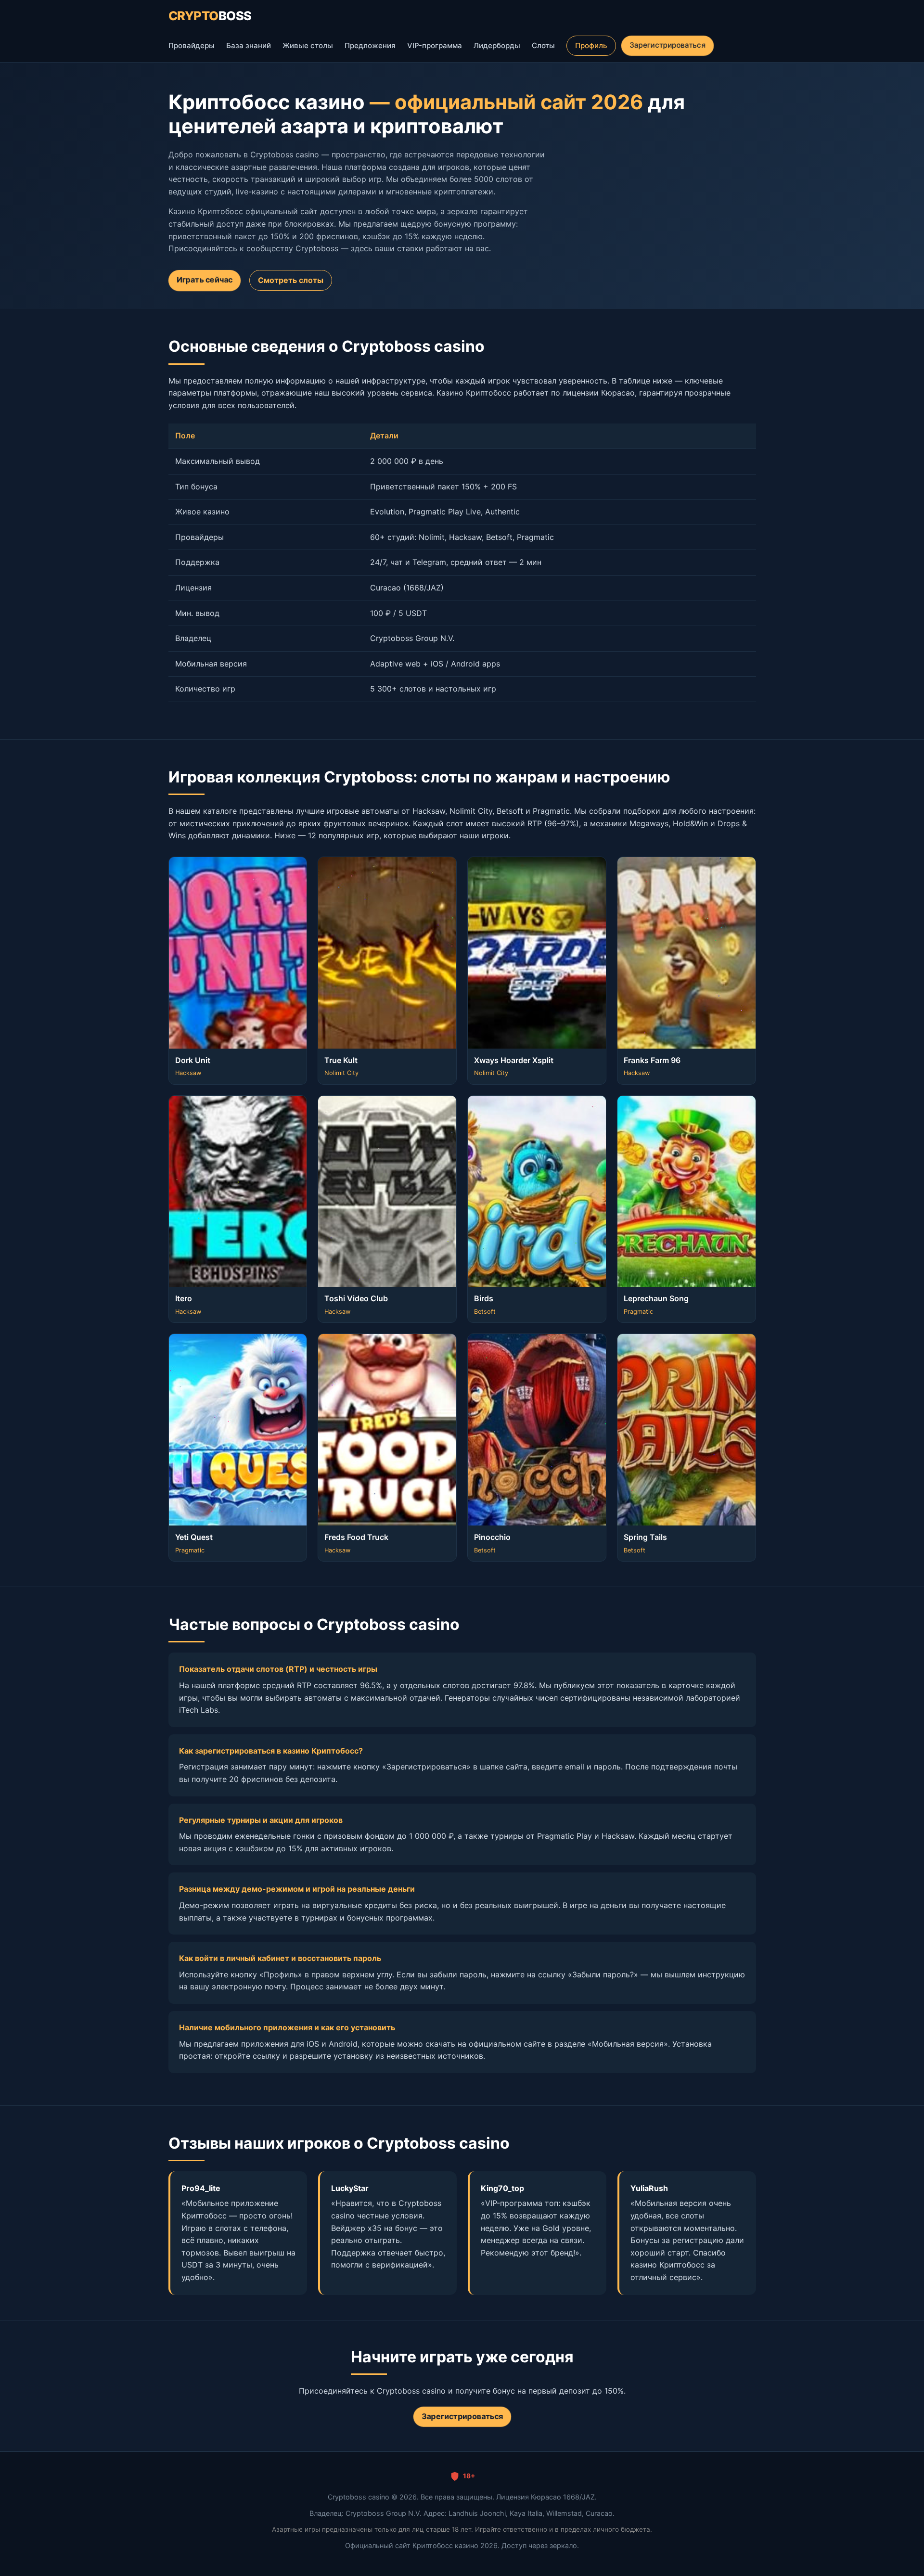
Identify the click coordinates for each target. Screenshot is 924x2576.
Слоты (543, 45)
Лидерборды (497, 45)
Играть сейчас (204, 280)
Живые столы (308, 45)
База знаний (249, 45)
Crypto (210, 16)
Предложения (370, 45)
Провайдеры (192, 45)
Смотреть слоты (291, 280)
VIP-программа (435, 45)
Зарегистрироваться (667, 45)
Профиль (591, 45)
